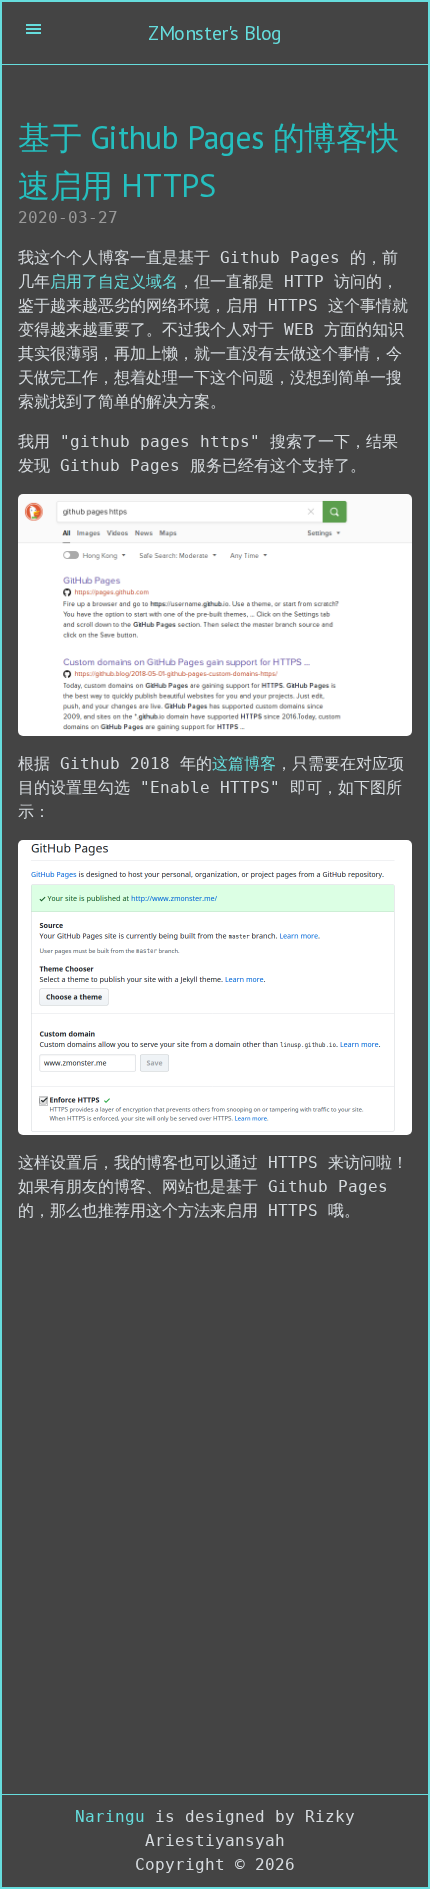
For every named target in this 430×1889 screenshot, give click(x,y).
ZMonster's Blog (215, 33)
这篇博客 (244, 763)
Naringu (110, 1816)
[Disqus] (215, 1513)
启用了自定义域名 (114, 281)
